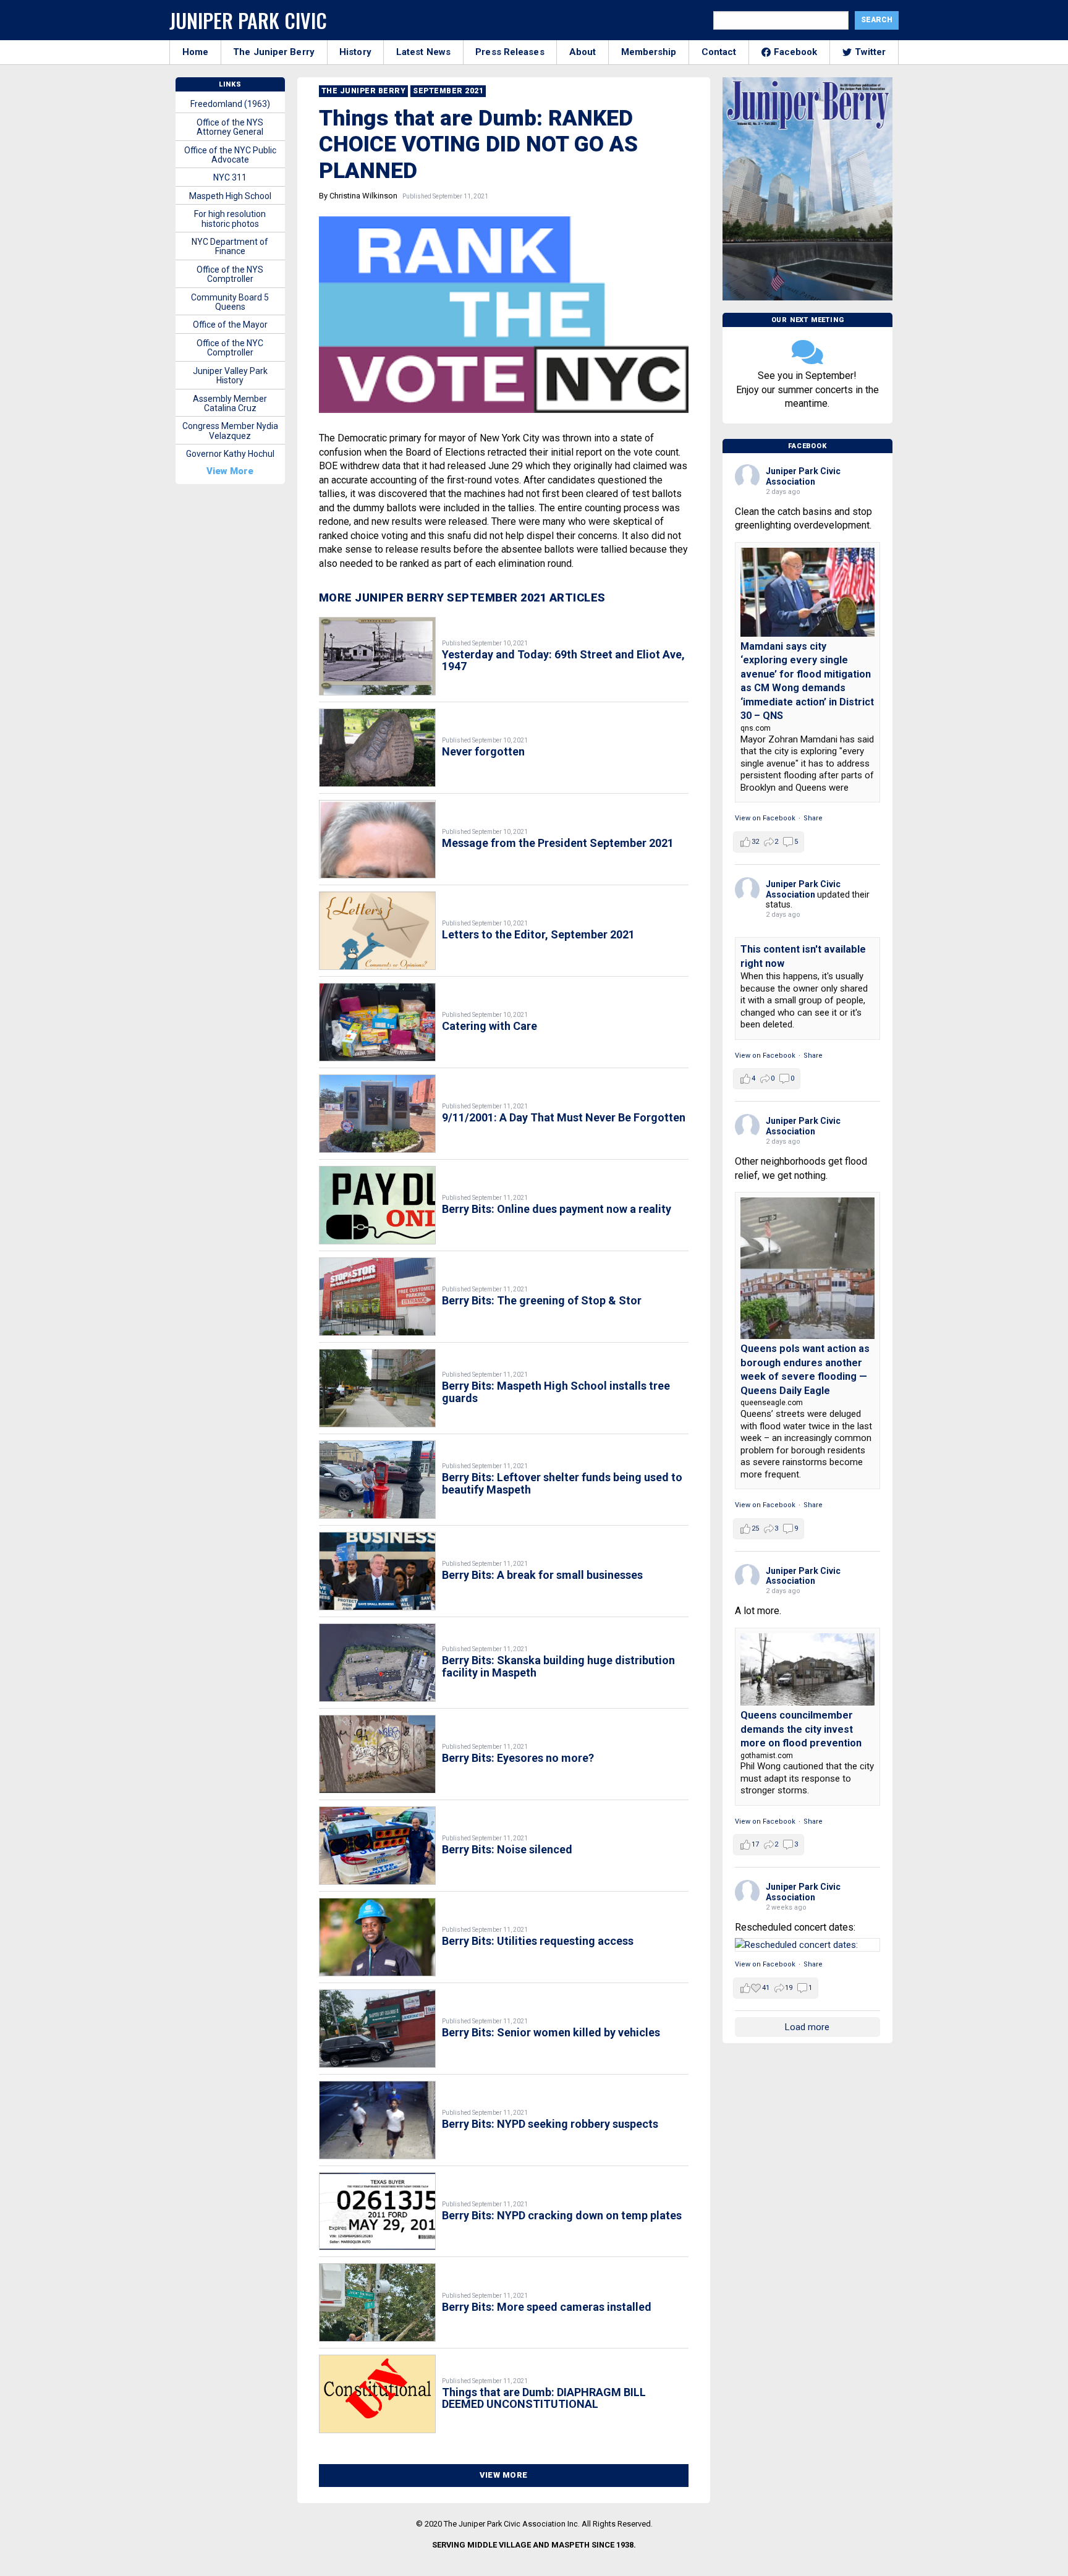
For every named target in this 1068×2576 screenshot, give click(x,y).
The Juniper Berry (274, 52)
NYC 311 (230, 177)
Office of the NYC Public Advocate (230, 155)
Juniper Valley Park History (230, 376)
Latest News (423, 52)
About (583, 52)
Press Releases (510, 52)
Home (195, 52)
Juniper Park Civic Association (803, 476)
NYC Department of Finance (230, 246)
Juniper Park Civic (248, 20)
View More (504, 2475)
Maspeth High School (230, 196)
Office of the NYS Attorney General (230, 127)
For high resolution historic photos (230, 219)
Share (813, 818)
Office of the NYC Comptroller (230, 348)
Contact (719, 52)
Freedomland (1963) (230, 104)
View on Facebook (765, 818)
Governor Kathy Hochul (230, 454)
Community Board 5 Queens (230, 302)
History (355, 52)
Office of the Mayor (230, 325)
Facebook (796, 52)
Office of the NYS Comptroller (230, 274)
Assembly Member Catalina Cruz (230, 403)
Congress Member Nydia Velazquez (230, 431)
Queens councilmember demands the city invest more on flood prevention (801, 1729)
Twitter (871, 52)
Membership (649, 52)
